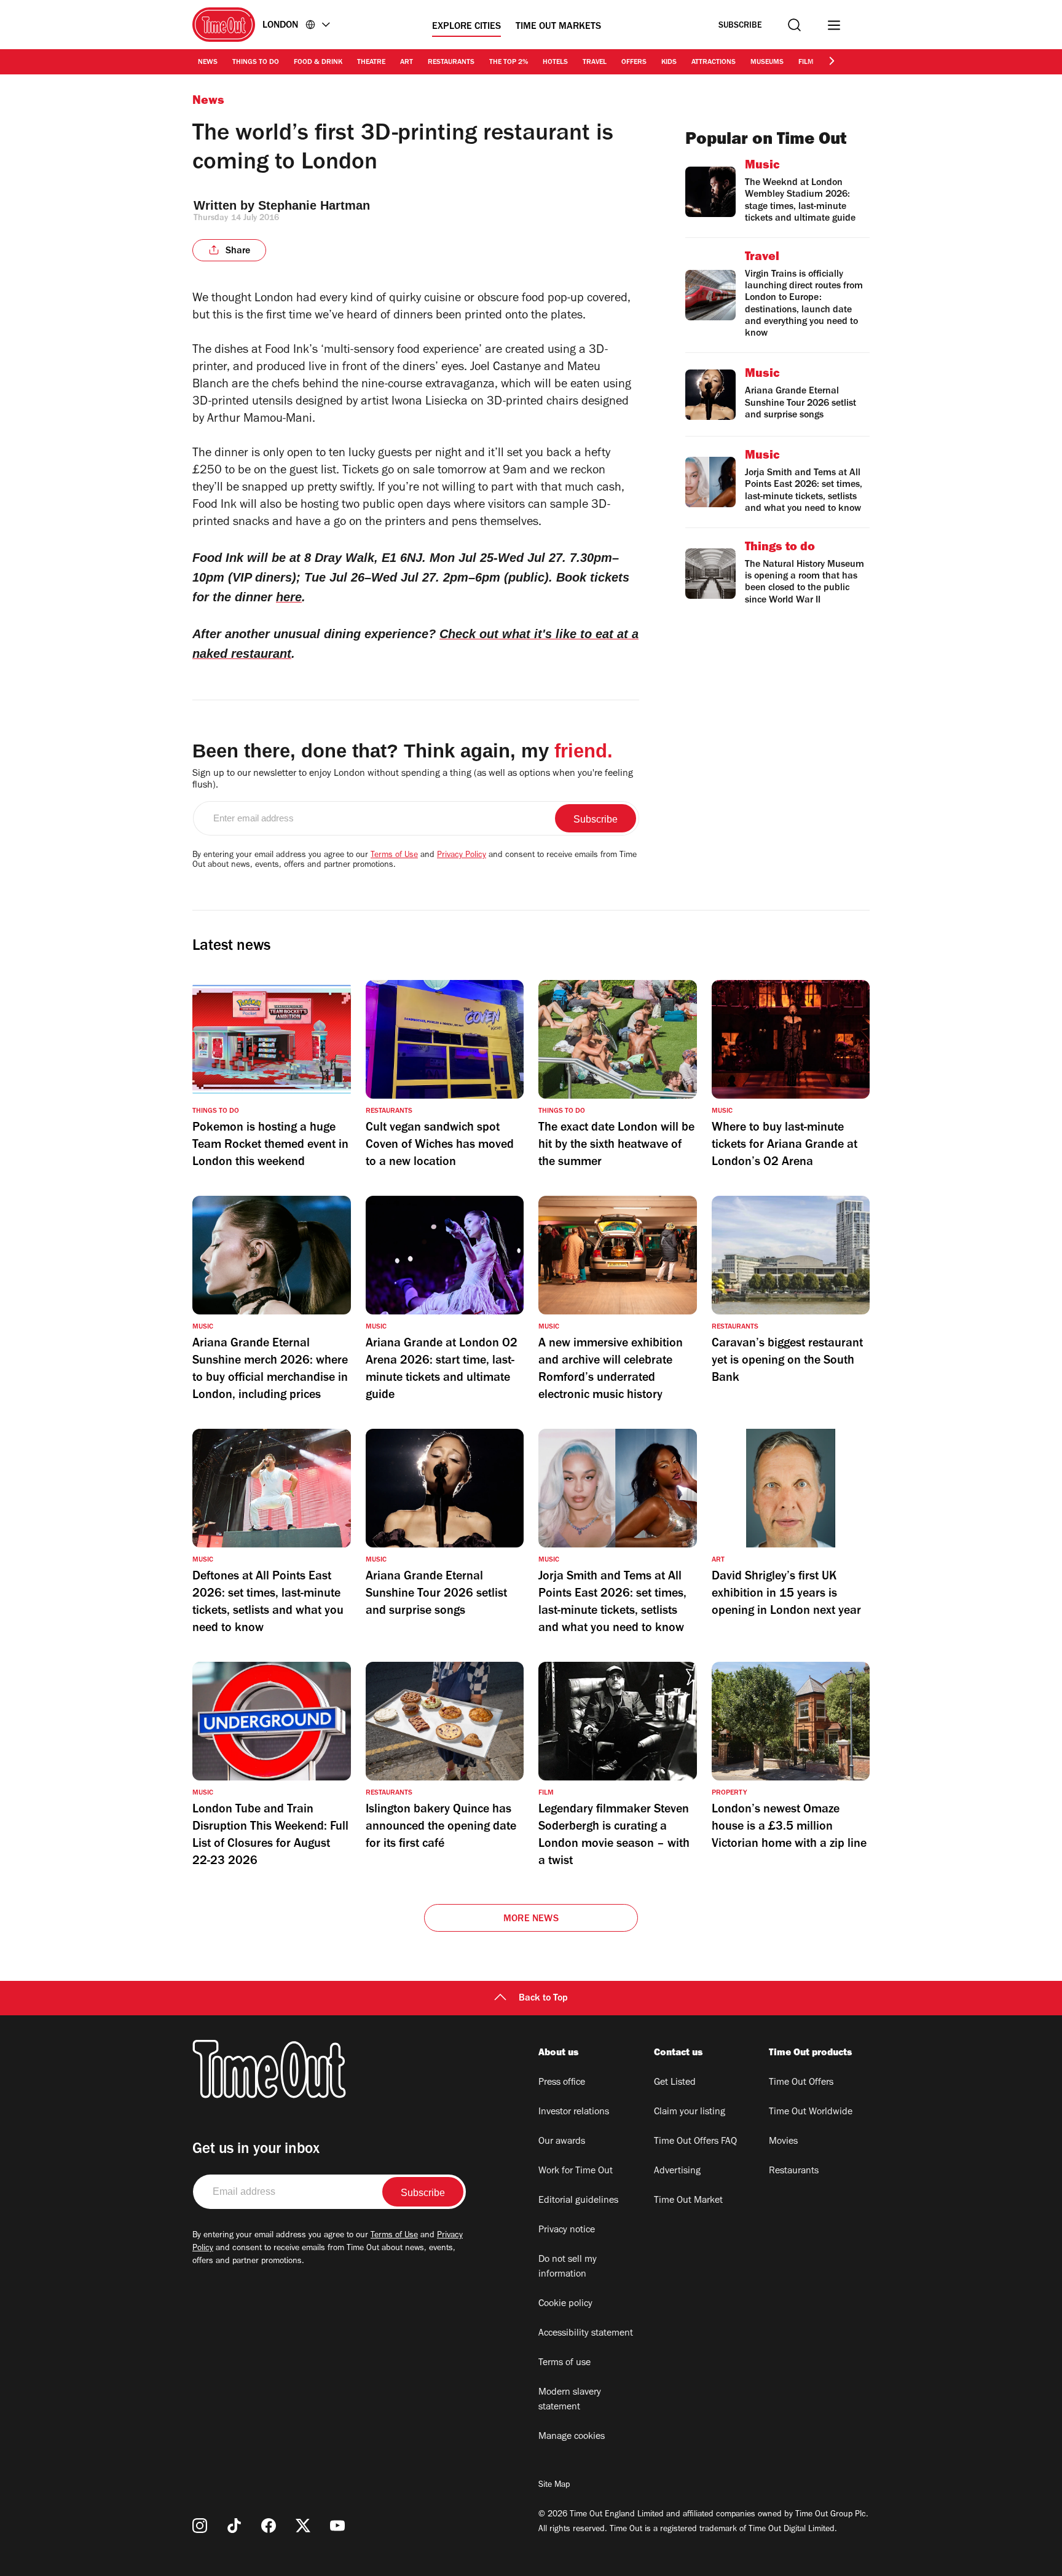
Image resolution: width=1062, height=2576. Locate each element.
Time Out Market (688, 2201)
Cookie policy (565, 2304)
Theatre (371, 63)
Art (407, 63)
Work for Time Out (576, 2171)
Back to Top (543, 1999)
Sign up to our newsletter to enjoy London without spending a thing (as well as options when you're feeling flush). (413, 780)
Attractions (714, 63)
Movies (783, 2142)
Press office (562, 2083)
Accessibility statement (586, 2334)
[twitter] (303, 2526)
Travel (595, 63)
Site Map (554, 2486)
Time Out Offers (801, 2083)
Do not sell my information (568, 2267)
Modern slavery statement (570, 2400)
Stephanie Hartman (314, 205)
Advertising (677, 2171)
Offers (634, 63)
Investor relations (574, 2112)
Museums (767, 63)
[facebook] (269, 2526)
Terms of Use (394, 856)
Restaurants (451, 63)
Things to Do (256, 63)
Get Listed (675, 2083)
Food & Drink (318, 63)
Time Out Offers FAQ (695, 2142)
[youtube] (337, 2526)
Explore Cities (466, 27)
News (208, 63)
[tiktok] (234, 2526)
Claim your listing (690, 2112)
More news (531, 1919)
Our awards (562, 2142)
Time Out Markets (558, 27)
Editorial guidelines (578, 2201)
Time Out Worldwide (811, 2112)
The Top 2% (509, 63)
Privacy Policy (462, 856)
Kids (669, 63)
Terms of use (564, 2363)
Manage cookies (572, 2437)
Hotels (555, 63)
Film (806, 63)
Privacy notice (567, 2230)
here (289, 597)
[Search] (794, 25)
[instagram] (200, 2526)
